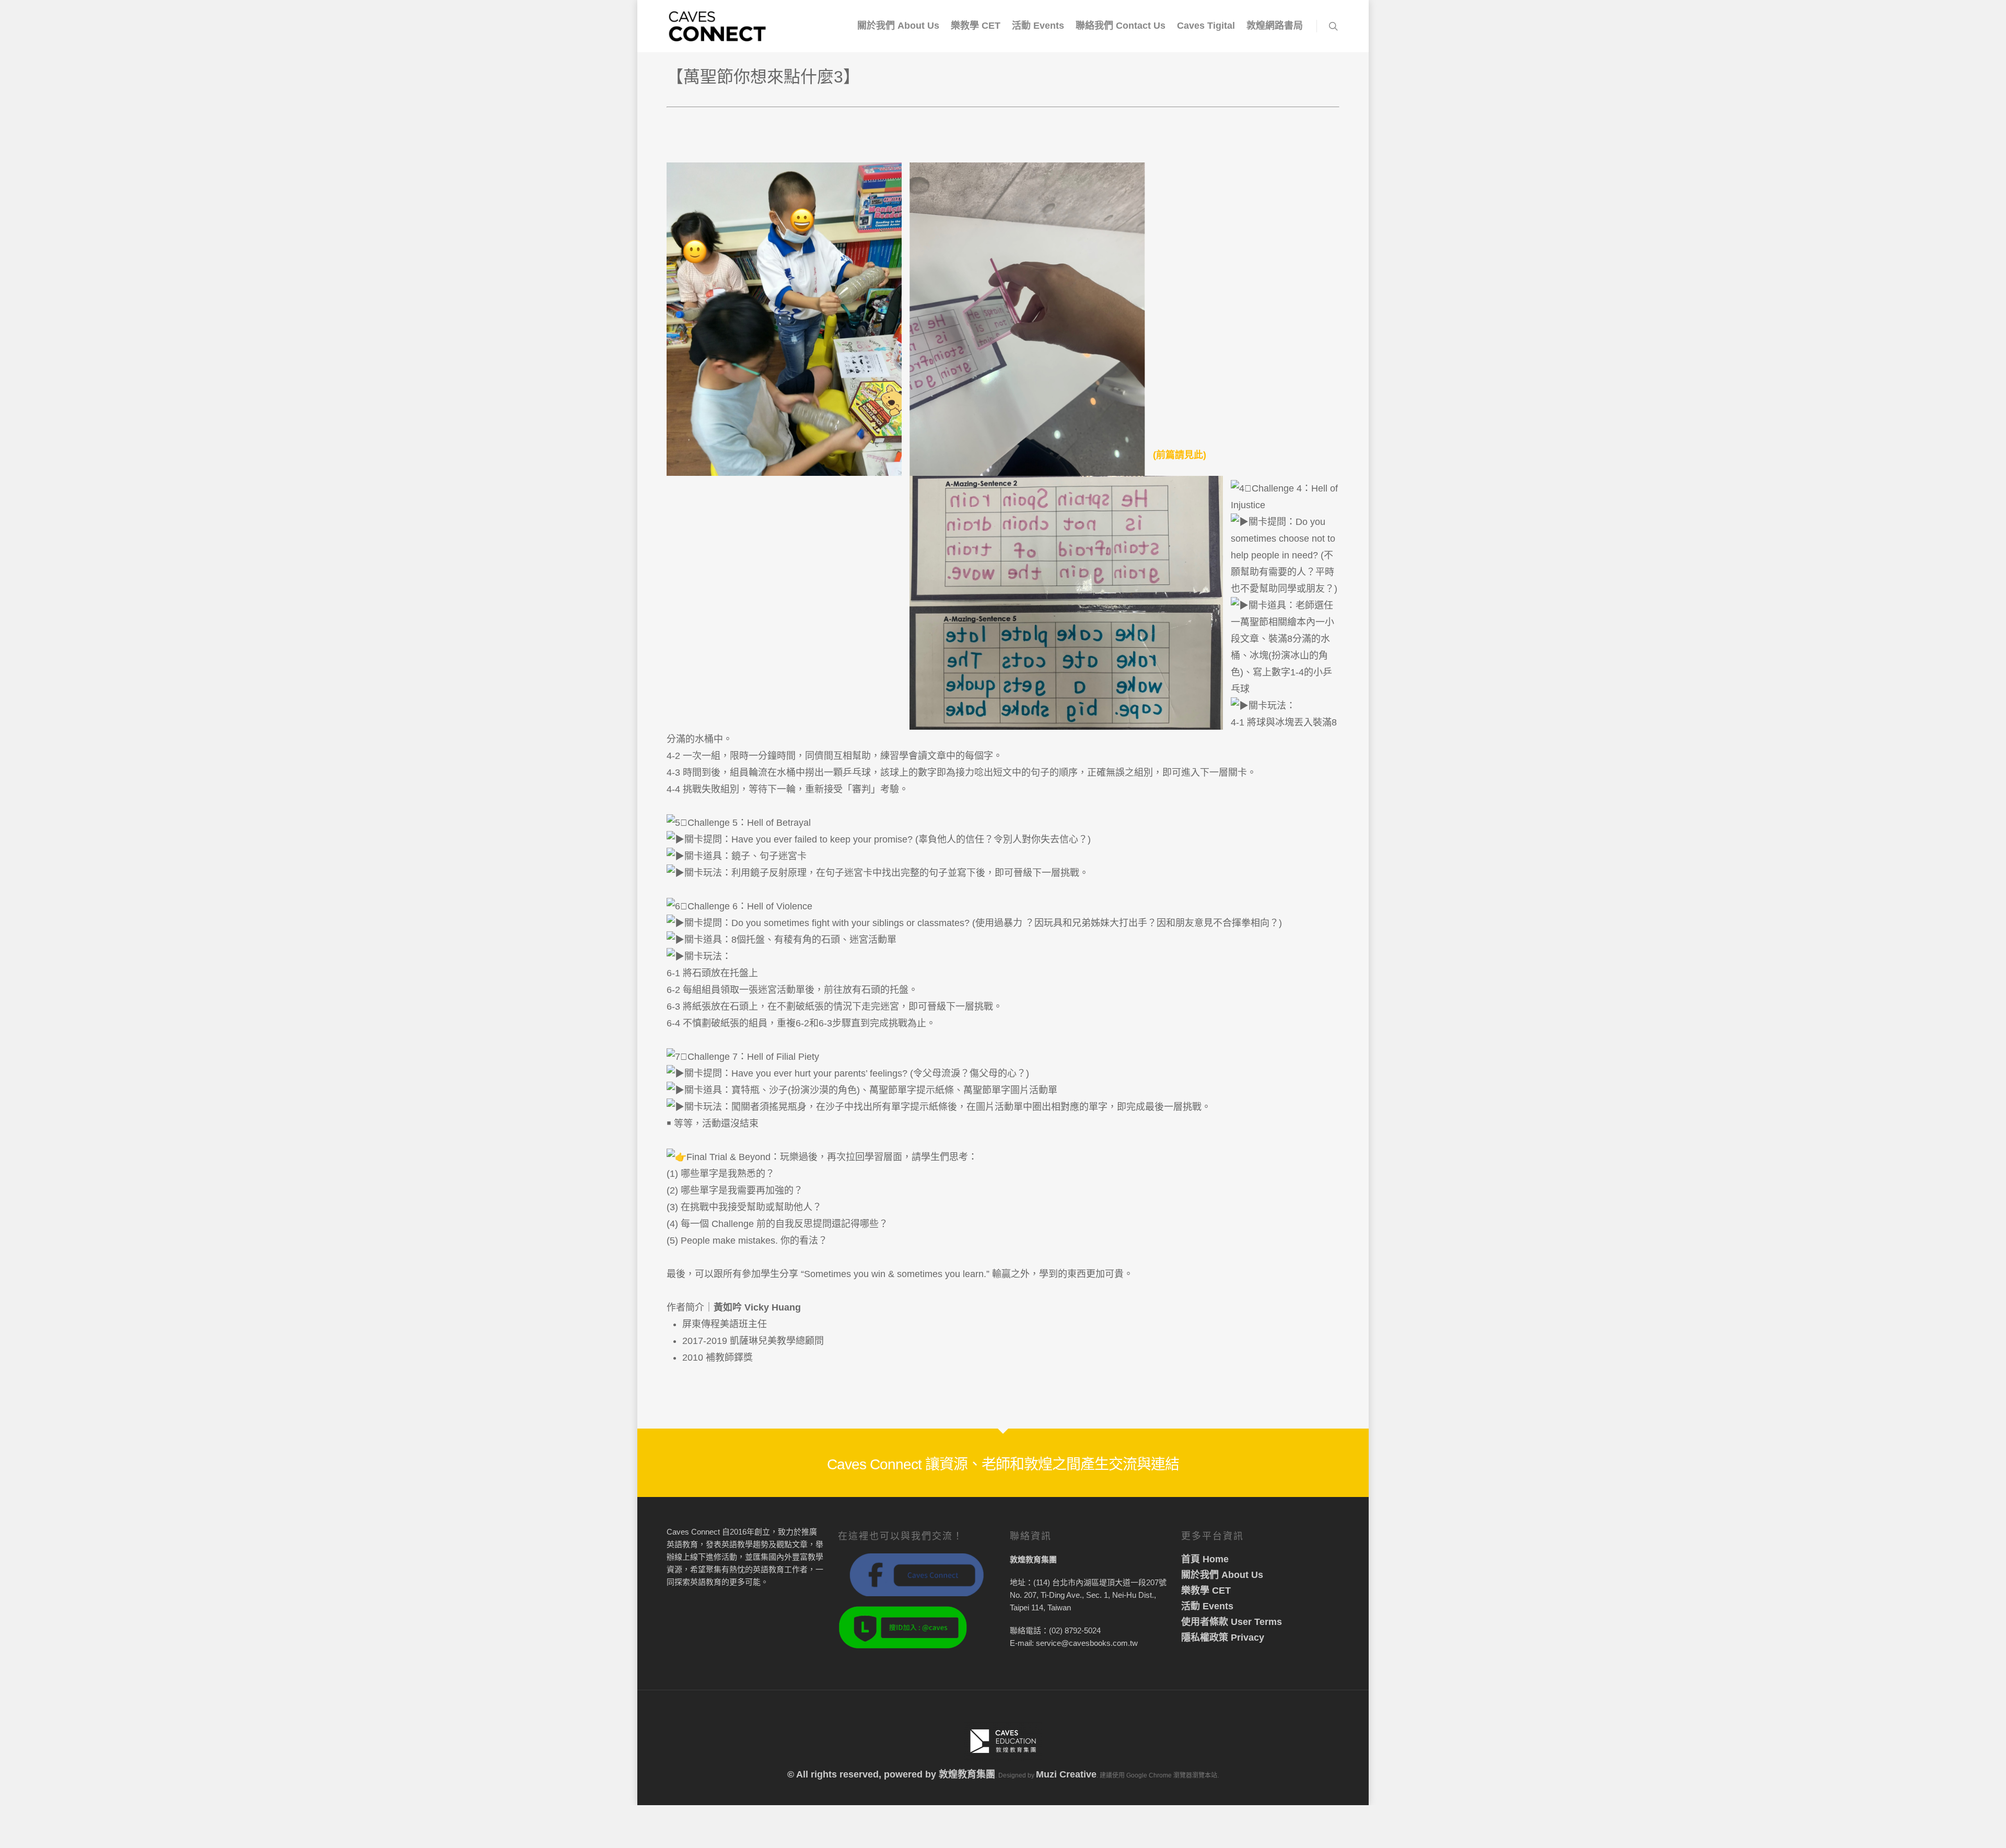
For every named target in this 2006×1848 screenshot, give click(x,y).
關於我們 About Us (898, 26)
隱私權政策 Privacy (1223, 1638)
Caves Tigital (1206, 26)
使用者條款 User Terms (1232, 1622)
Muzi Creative (1066, 1774)
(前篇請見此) (1180, 455)
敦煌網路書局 (1275, 26)
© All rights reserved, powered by (863, 1774)
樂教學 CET (976, 26)
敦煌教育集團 (967, 1774)
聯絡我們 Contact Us (1121, 26)
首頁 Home (1205, 1559)
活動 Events (1038, 26)
